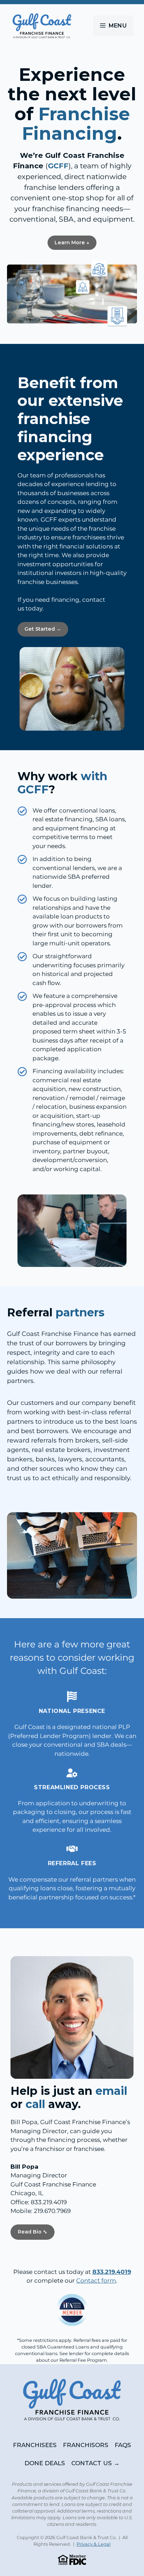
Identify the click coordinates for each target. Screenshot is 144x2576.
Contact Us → (95, 2463)
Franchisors (86, 2445)
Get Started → (43, 629)
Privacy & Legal (93, 2544)
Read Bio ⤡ (33, 2232)
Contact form (96, 2281)
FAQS (123, 2445)
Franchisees (35, 2445)
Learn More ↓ (72, 243)
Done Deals (45, 2463)
